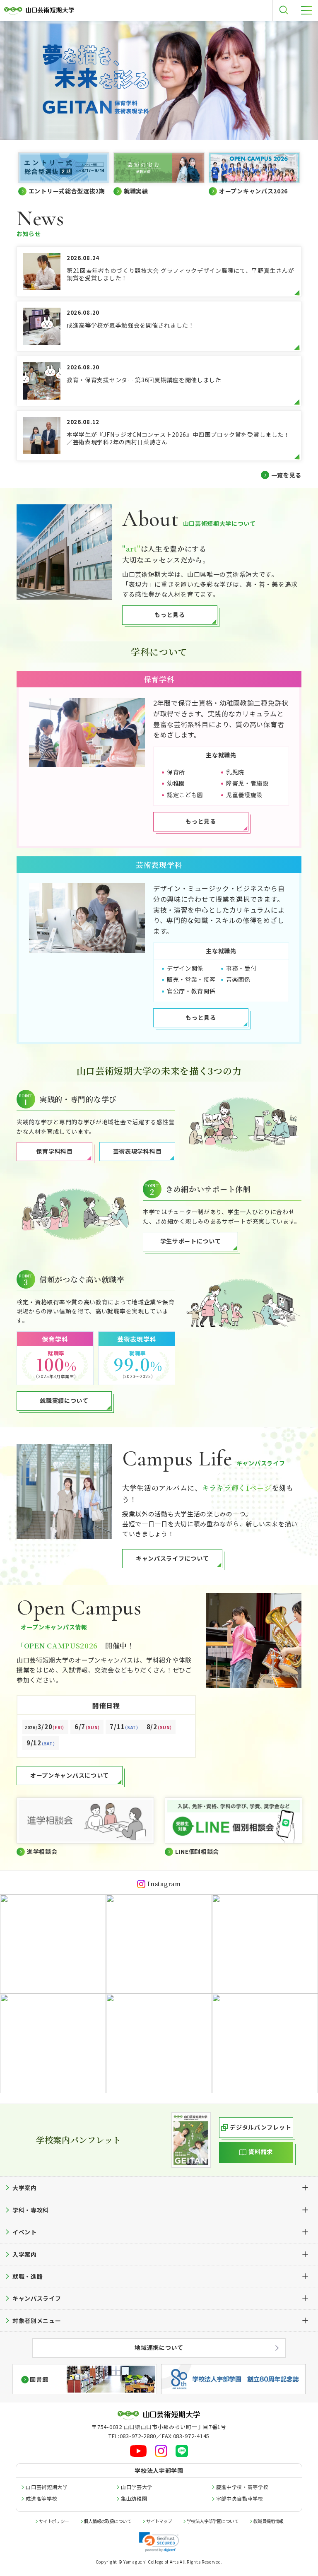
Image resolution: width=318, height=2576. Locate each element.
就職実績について (64, 1400)
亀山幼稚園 (134, 2498)
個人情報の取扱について (107, 2521)
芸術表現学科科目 (137, 1151)
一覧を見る (287, 475)
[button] (159, 2542)
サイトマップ (159, 2521)
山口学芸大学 (137, 2487)
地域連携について (159, 2347)
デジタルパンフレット (260, 2127)
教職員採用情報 (269, 2521)
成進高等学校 (41, 2498)
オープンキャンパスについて (70, 1775)
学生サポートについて (191, 1241)
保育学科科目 (54, 1151)
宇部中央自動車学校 (240, 2498)
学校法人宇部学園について (213, 2521)
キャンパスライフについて (172, 1558)
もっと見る (170, 614)
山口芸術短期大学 (47, 2487)
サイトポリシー (54, 2521)
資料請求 (261, 2152)
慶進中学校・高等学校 (242, 2487)
